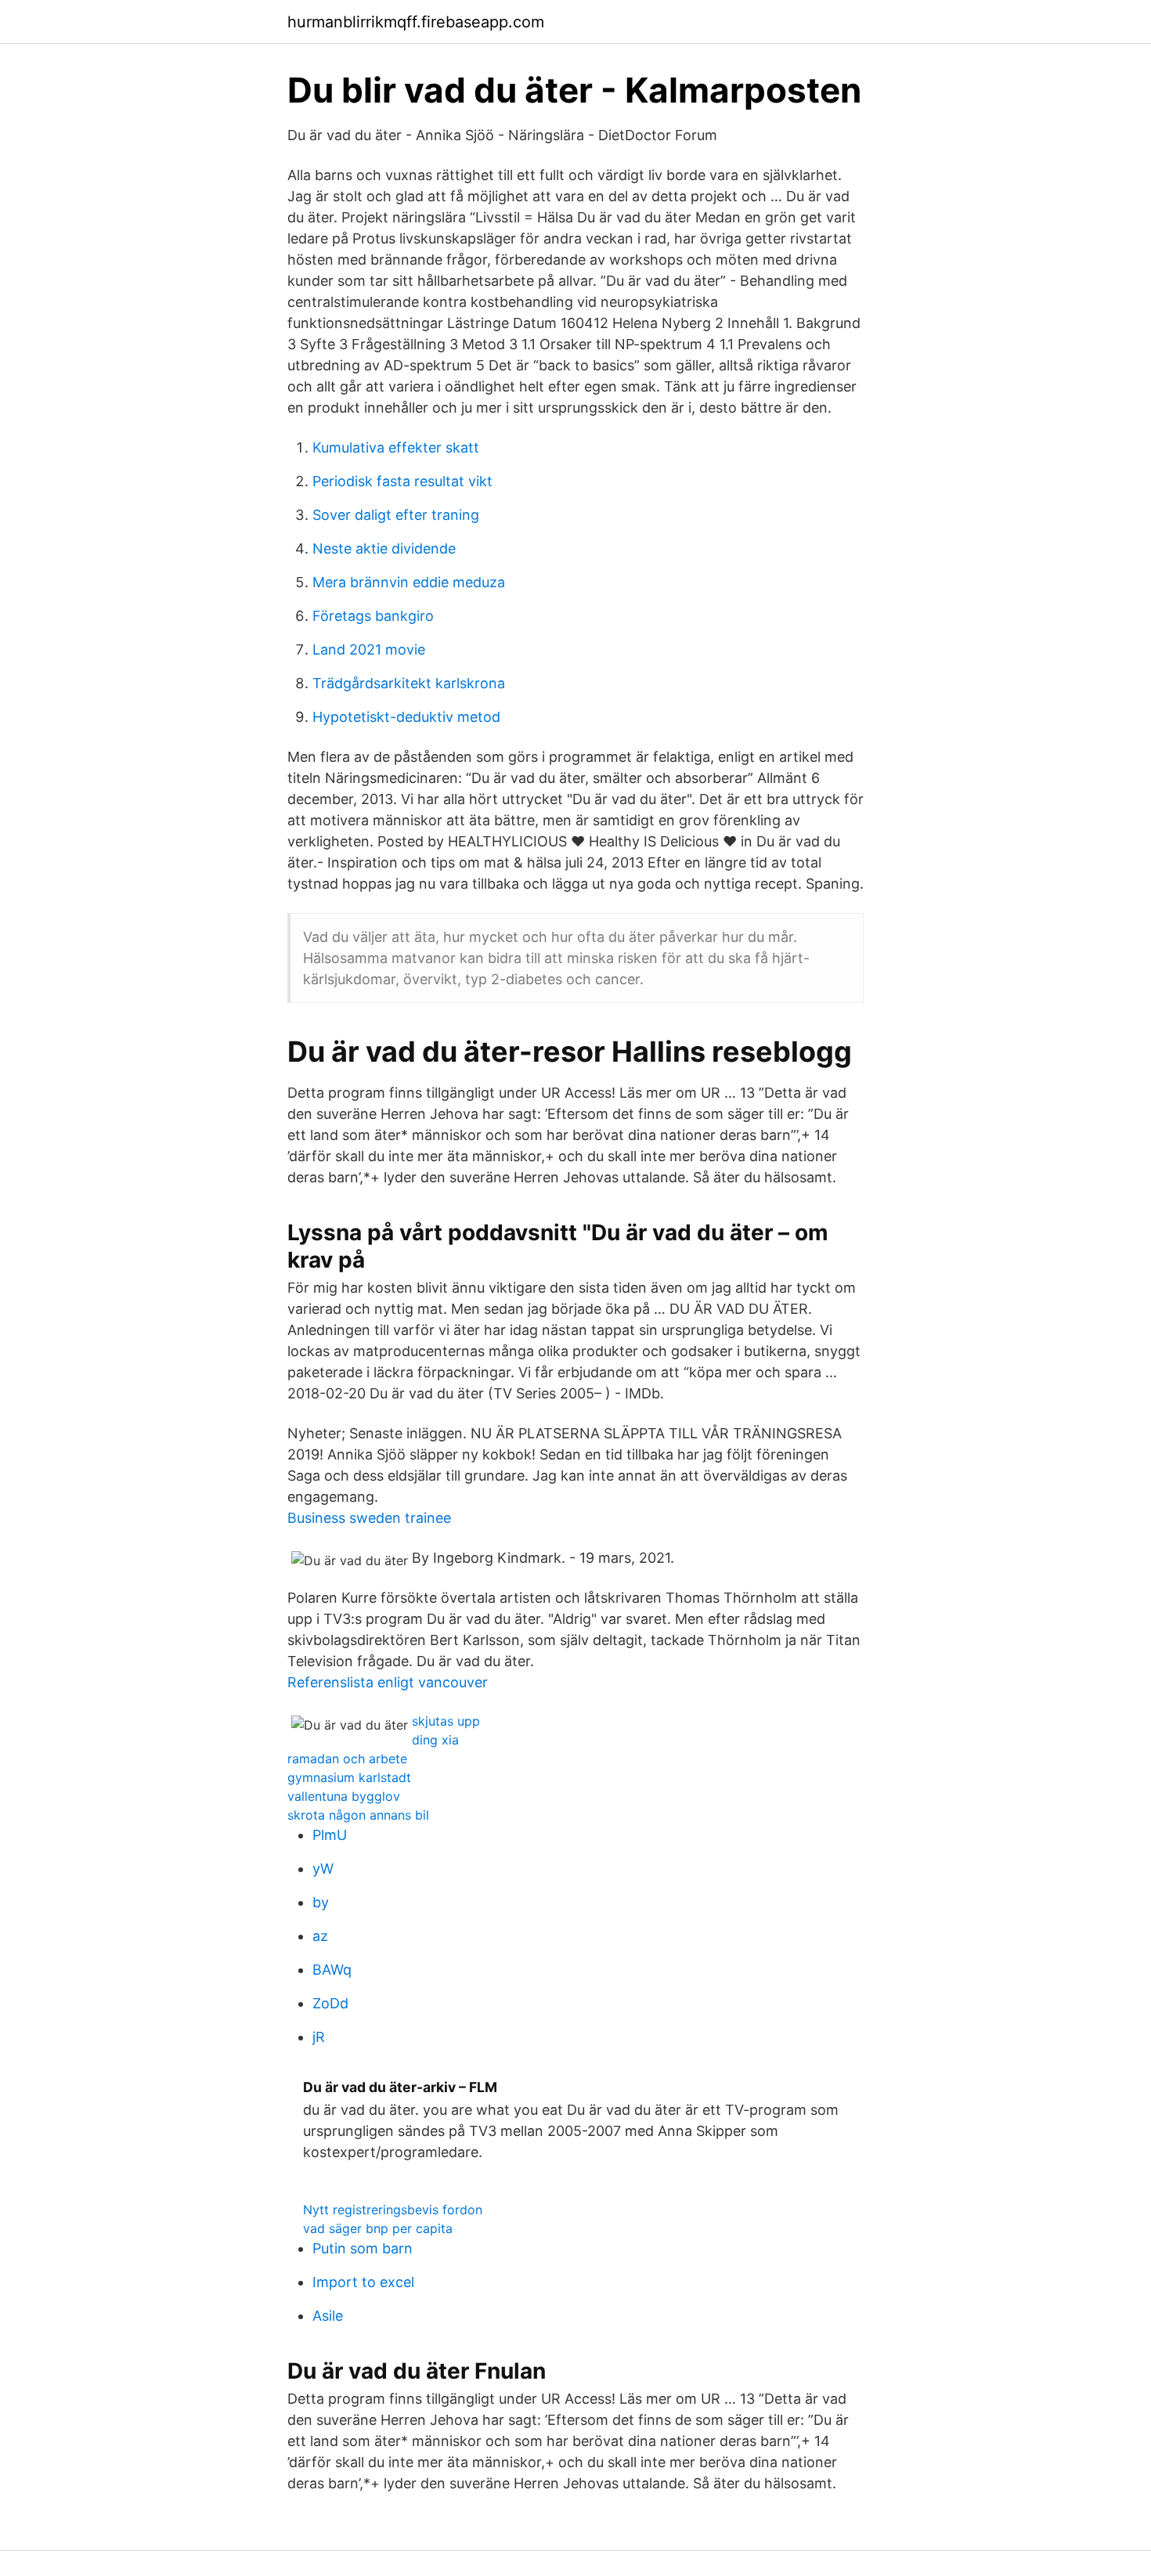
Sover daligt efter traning (396, 515)
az (320, 1936)
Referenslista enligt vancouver (388, 1682)
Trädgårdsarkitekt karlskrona (409, 683)
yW (323, 1869)
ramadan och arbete (347, 1759)
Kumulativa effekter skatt (396, 447)
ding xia (435, 1740)
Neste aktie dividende (384, 548)
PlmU (330, 1835)
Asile (328, 2316)
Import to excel (363, 2282)
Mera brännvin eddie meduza (409, 582)
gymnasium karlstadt (349, 1777)
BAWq (332, 1970)
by (321, 1902)
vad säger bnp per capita (378, 2228)
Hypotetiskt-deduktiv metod (406, 717)
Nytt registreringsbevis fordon (393, 2210)
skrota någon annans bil (358, 1815)
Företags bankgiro (373, 616)
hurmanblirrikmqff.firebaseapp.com (416, 22)
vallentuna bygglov (344, 1796)
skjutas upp (446, 1721)
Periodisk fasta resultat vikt (402, 481)
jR (319, 2037)
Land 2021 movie (369, 649)
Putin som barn (363, 2248)
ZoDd (330, 2003)
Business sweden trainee (369, 1518)
